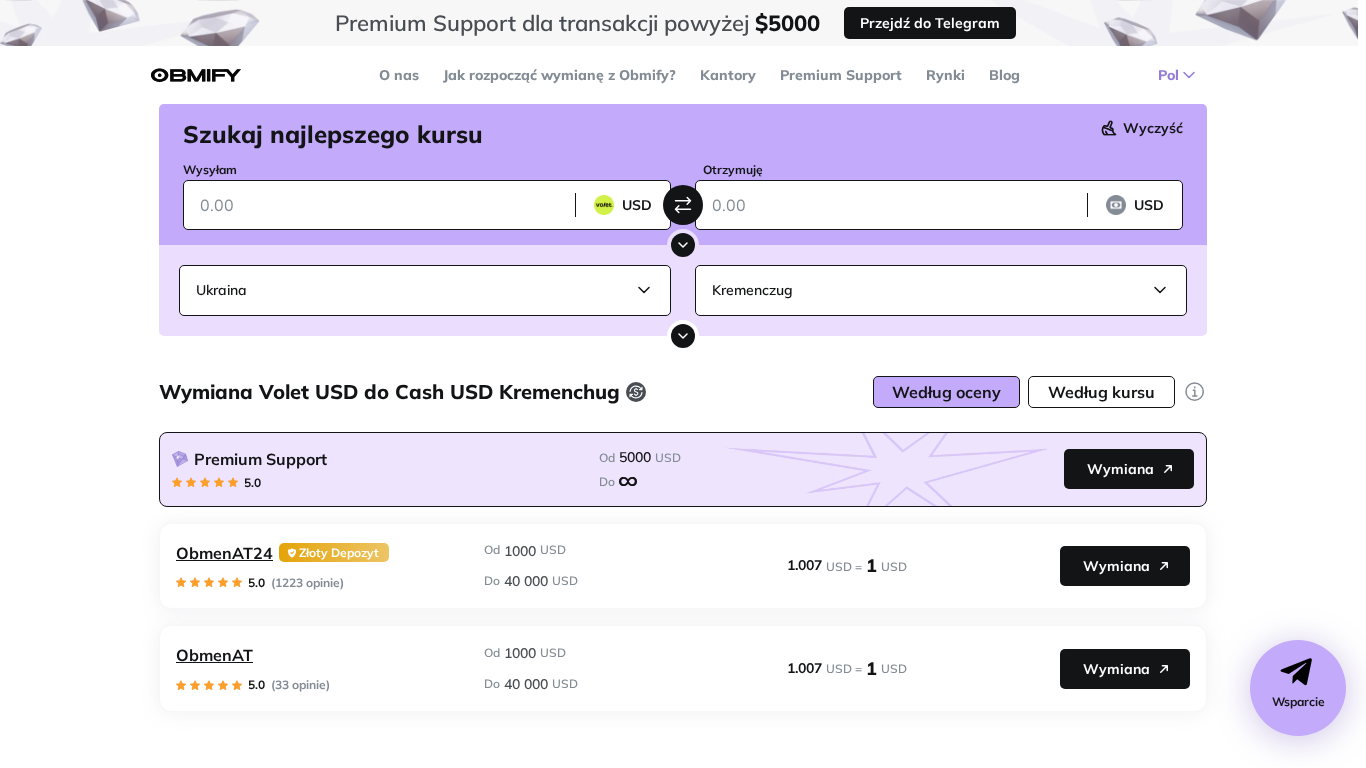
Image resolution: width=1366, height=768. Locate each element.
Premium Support (841, 75)
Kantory (728, 75)
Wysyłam (210, 169)
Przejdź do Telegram (930, 23)
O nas (399, 75)
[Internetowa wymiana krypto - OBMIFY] (196, 75)
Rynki (945, 75)
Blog (1004, 75)
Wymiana (1120, 469)
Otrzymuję (733, 169)
